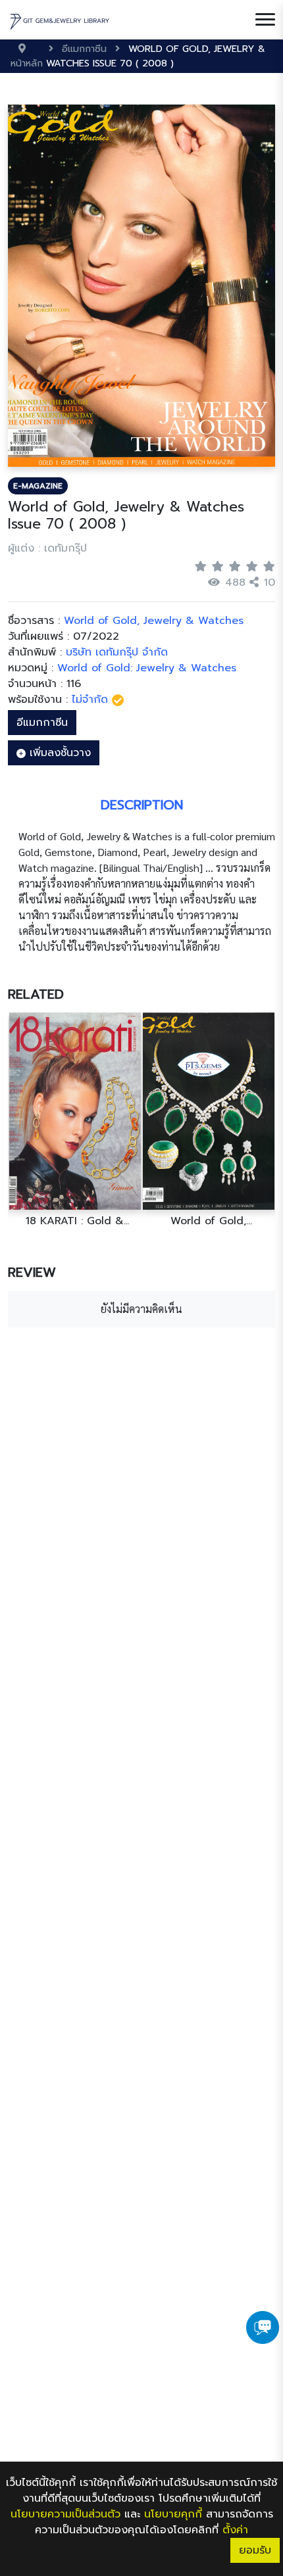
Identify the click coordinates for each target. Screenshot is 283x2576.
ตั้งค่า (235, 2530)
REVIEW (32, 1272)
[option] (75, 1120)
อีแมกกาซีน (42, 723)
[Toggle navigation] (265, 20)
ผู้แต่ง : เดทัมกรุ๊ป (47, 548)
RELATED (36, 994)
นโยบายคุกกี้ (173, 2514)
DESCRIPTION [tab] (142, 805)
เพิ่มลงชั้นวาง (58, 753)
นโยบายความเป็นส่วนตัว (65, 2514)
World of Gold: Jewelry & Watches (147, 668)
